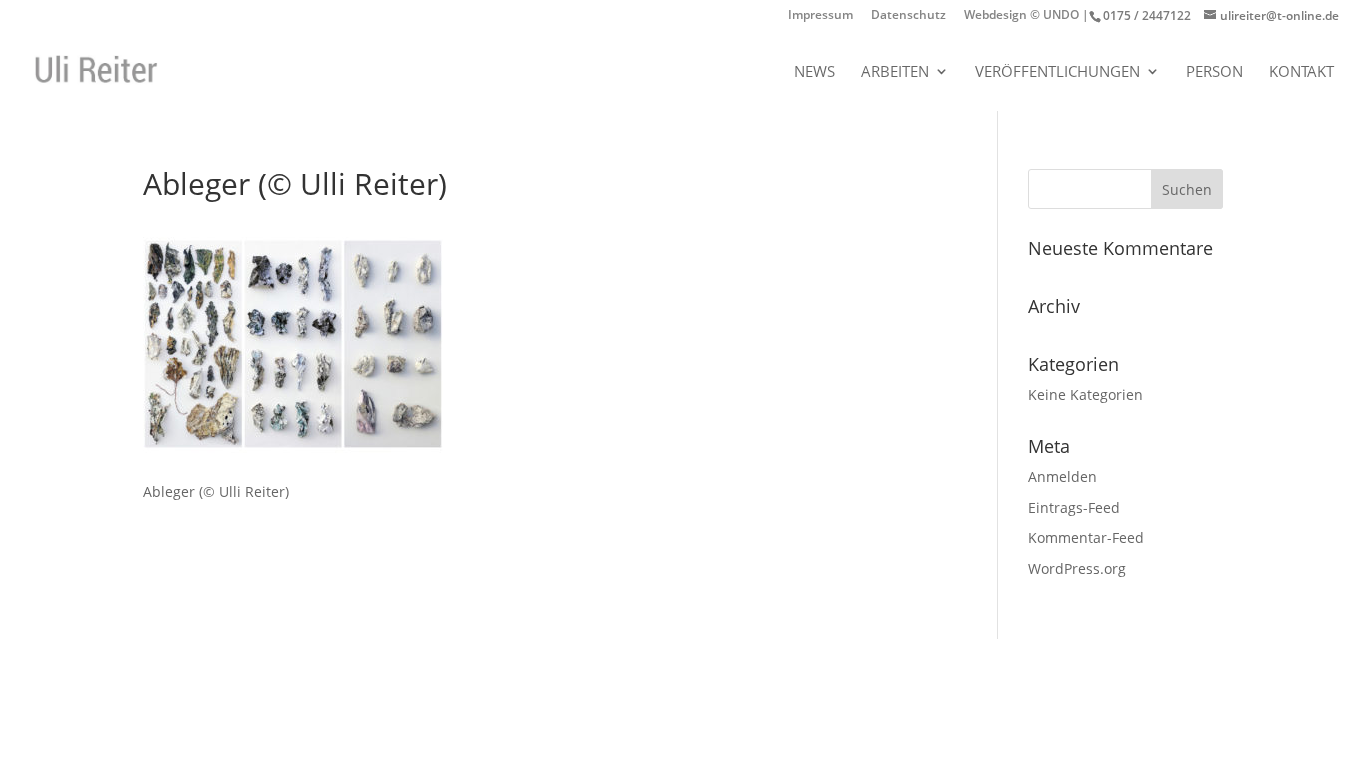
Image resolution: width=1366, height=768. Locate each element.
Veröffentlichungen (1057, 72)
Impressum (820, 16)
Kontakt (1301, 72)
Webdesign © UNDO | (1026, 16)
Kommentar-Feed (1086, 537)
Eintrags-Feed (1074, 507)
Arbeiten (895, 72)
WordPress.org (1077, 568)
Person (1214, 72)
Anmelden (1062, 476)
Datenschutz (908, 16)
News (814, 72)
